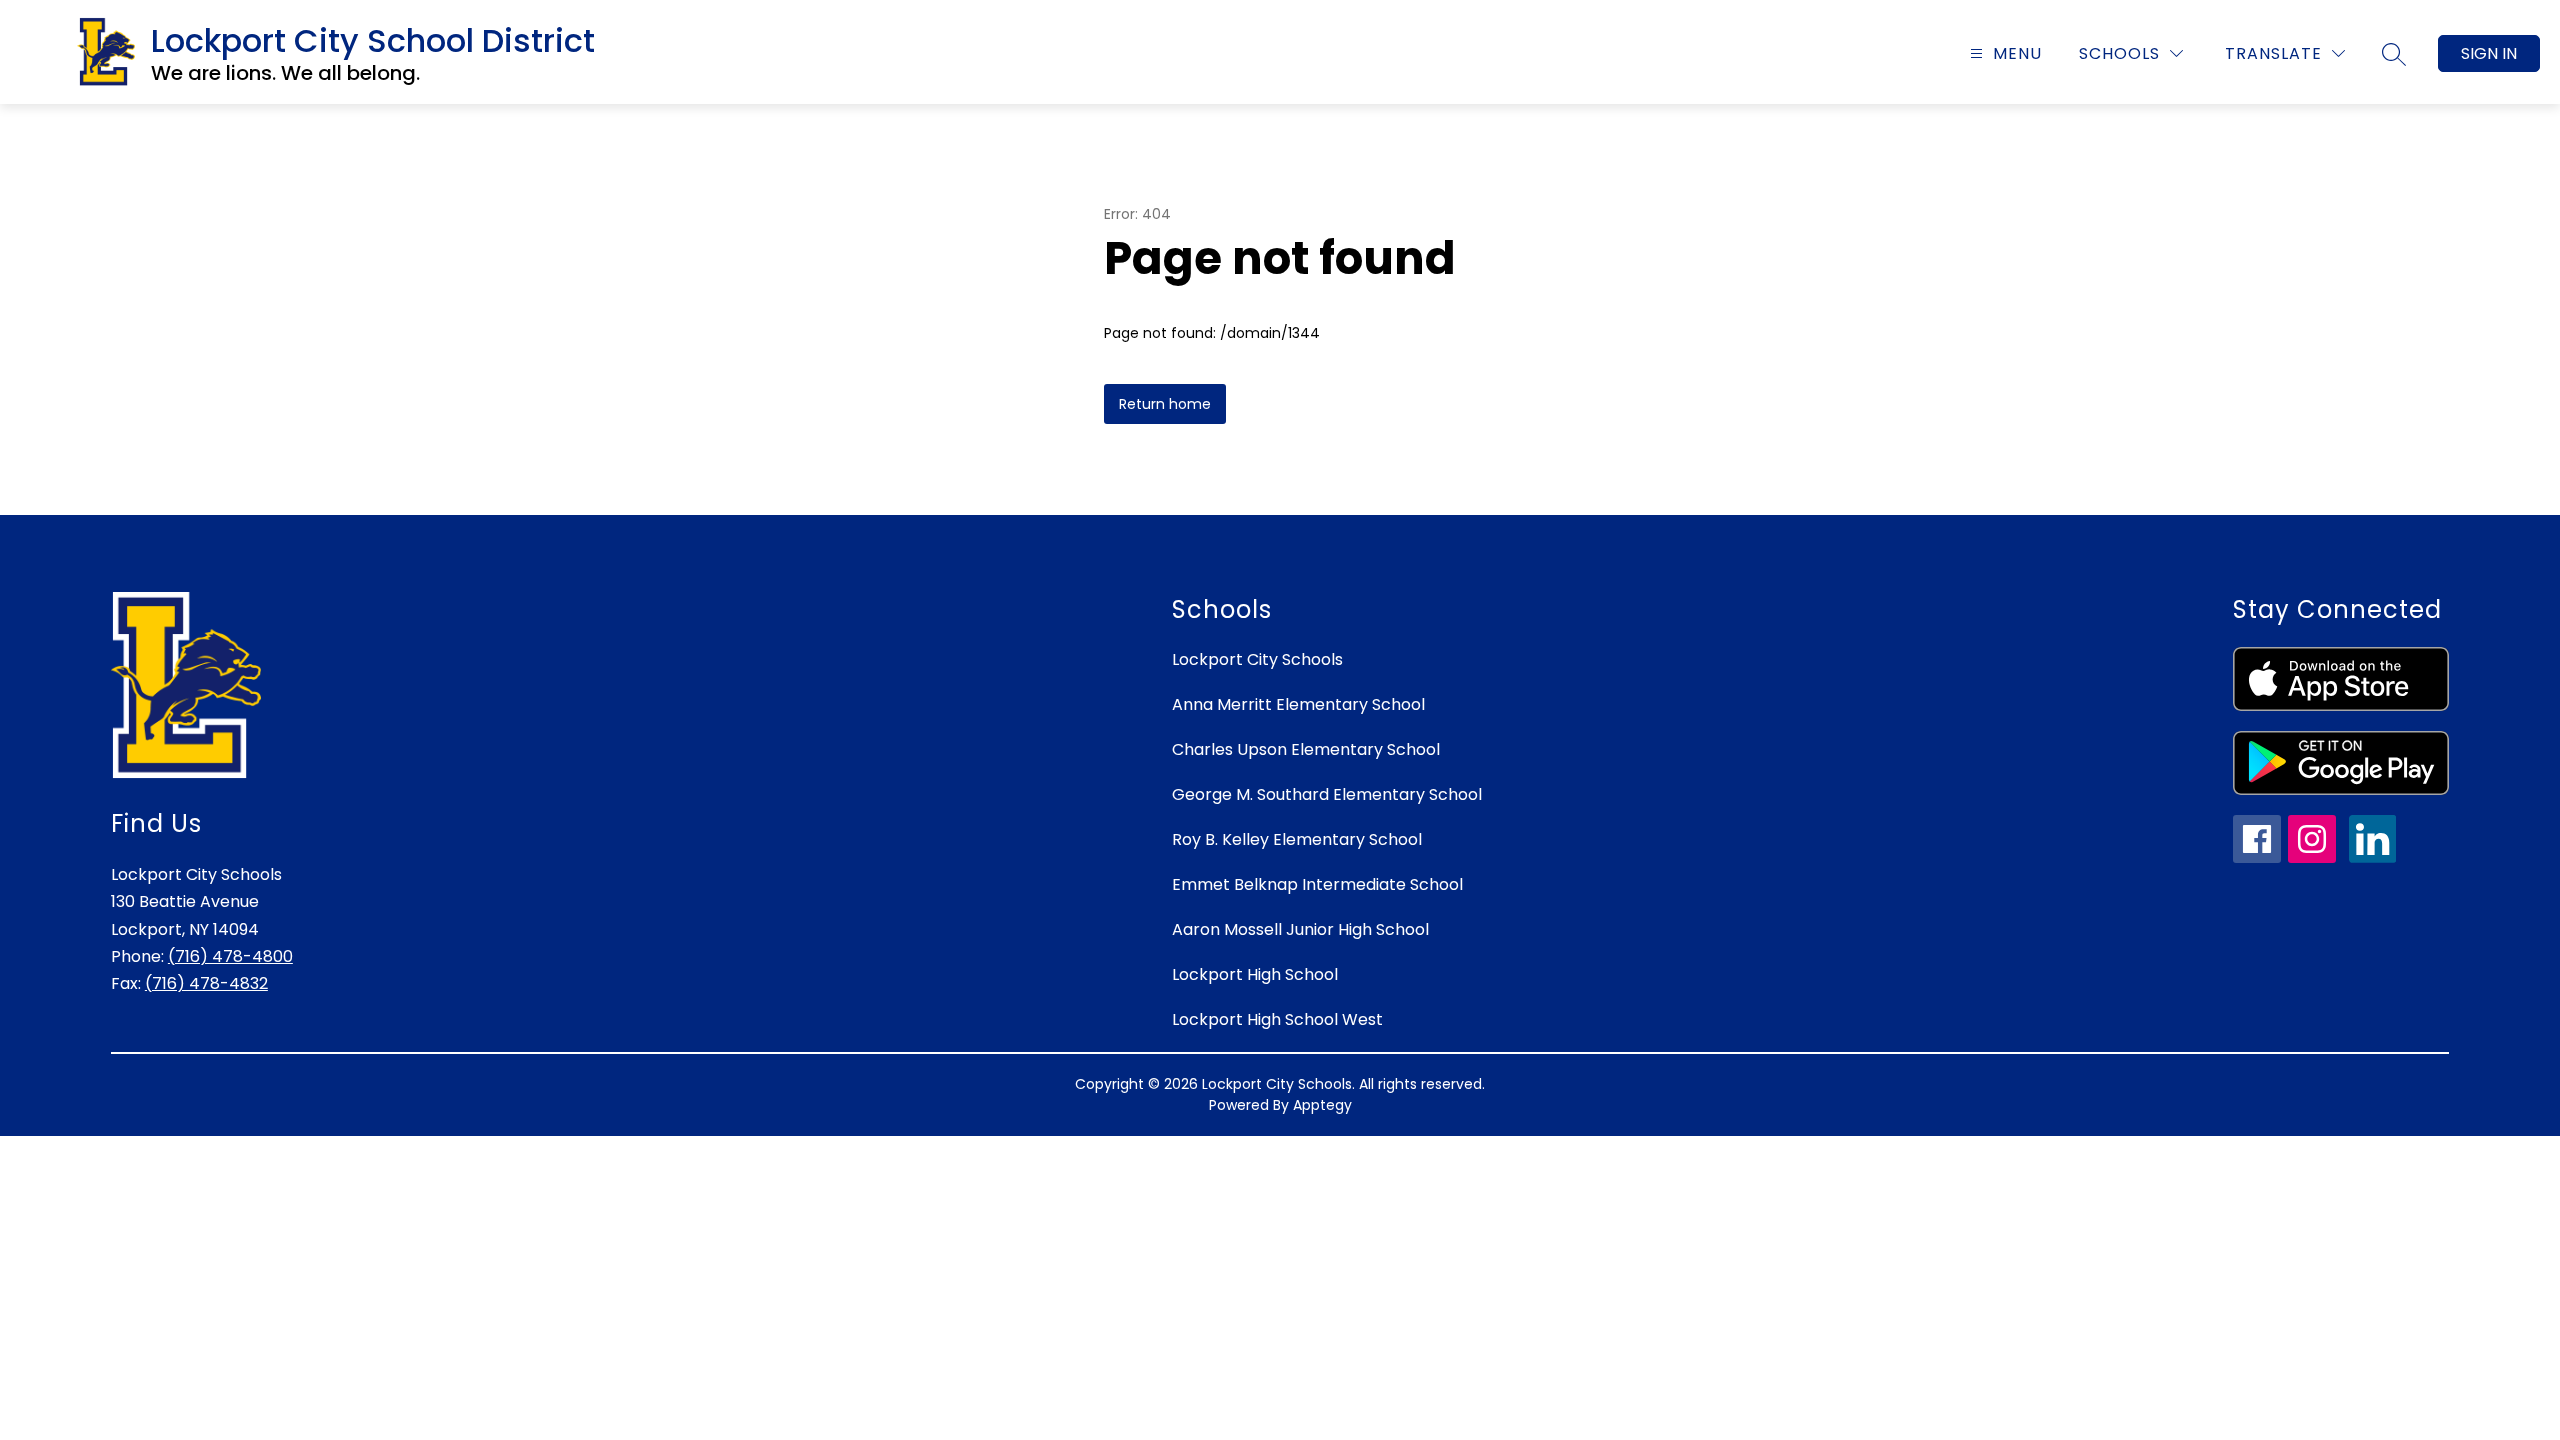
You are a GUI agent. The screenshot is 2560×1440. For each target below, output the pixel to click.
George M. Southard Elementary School (1327, 794)
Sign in (2489, 53)
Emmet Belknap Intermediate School (1317, 884)
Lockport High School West (1277, 1019)
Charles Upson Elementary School (1306, 749)
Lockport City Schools (1257, 659)
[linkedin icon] (2373, 857)
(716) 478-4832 (206, 983)
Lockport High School (1255, 974)
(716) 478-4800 (230, 956)
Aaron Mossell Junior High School (1300, 929)
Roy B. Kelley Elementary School (1297, 839)
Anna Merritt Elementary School (1298, 704)
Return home (1165, 404)
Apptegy (1322, 1105)
